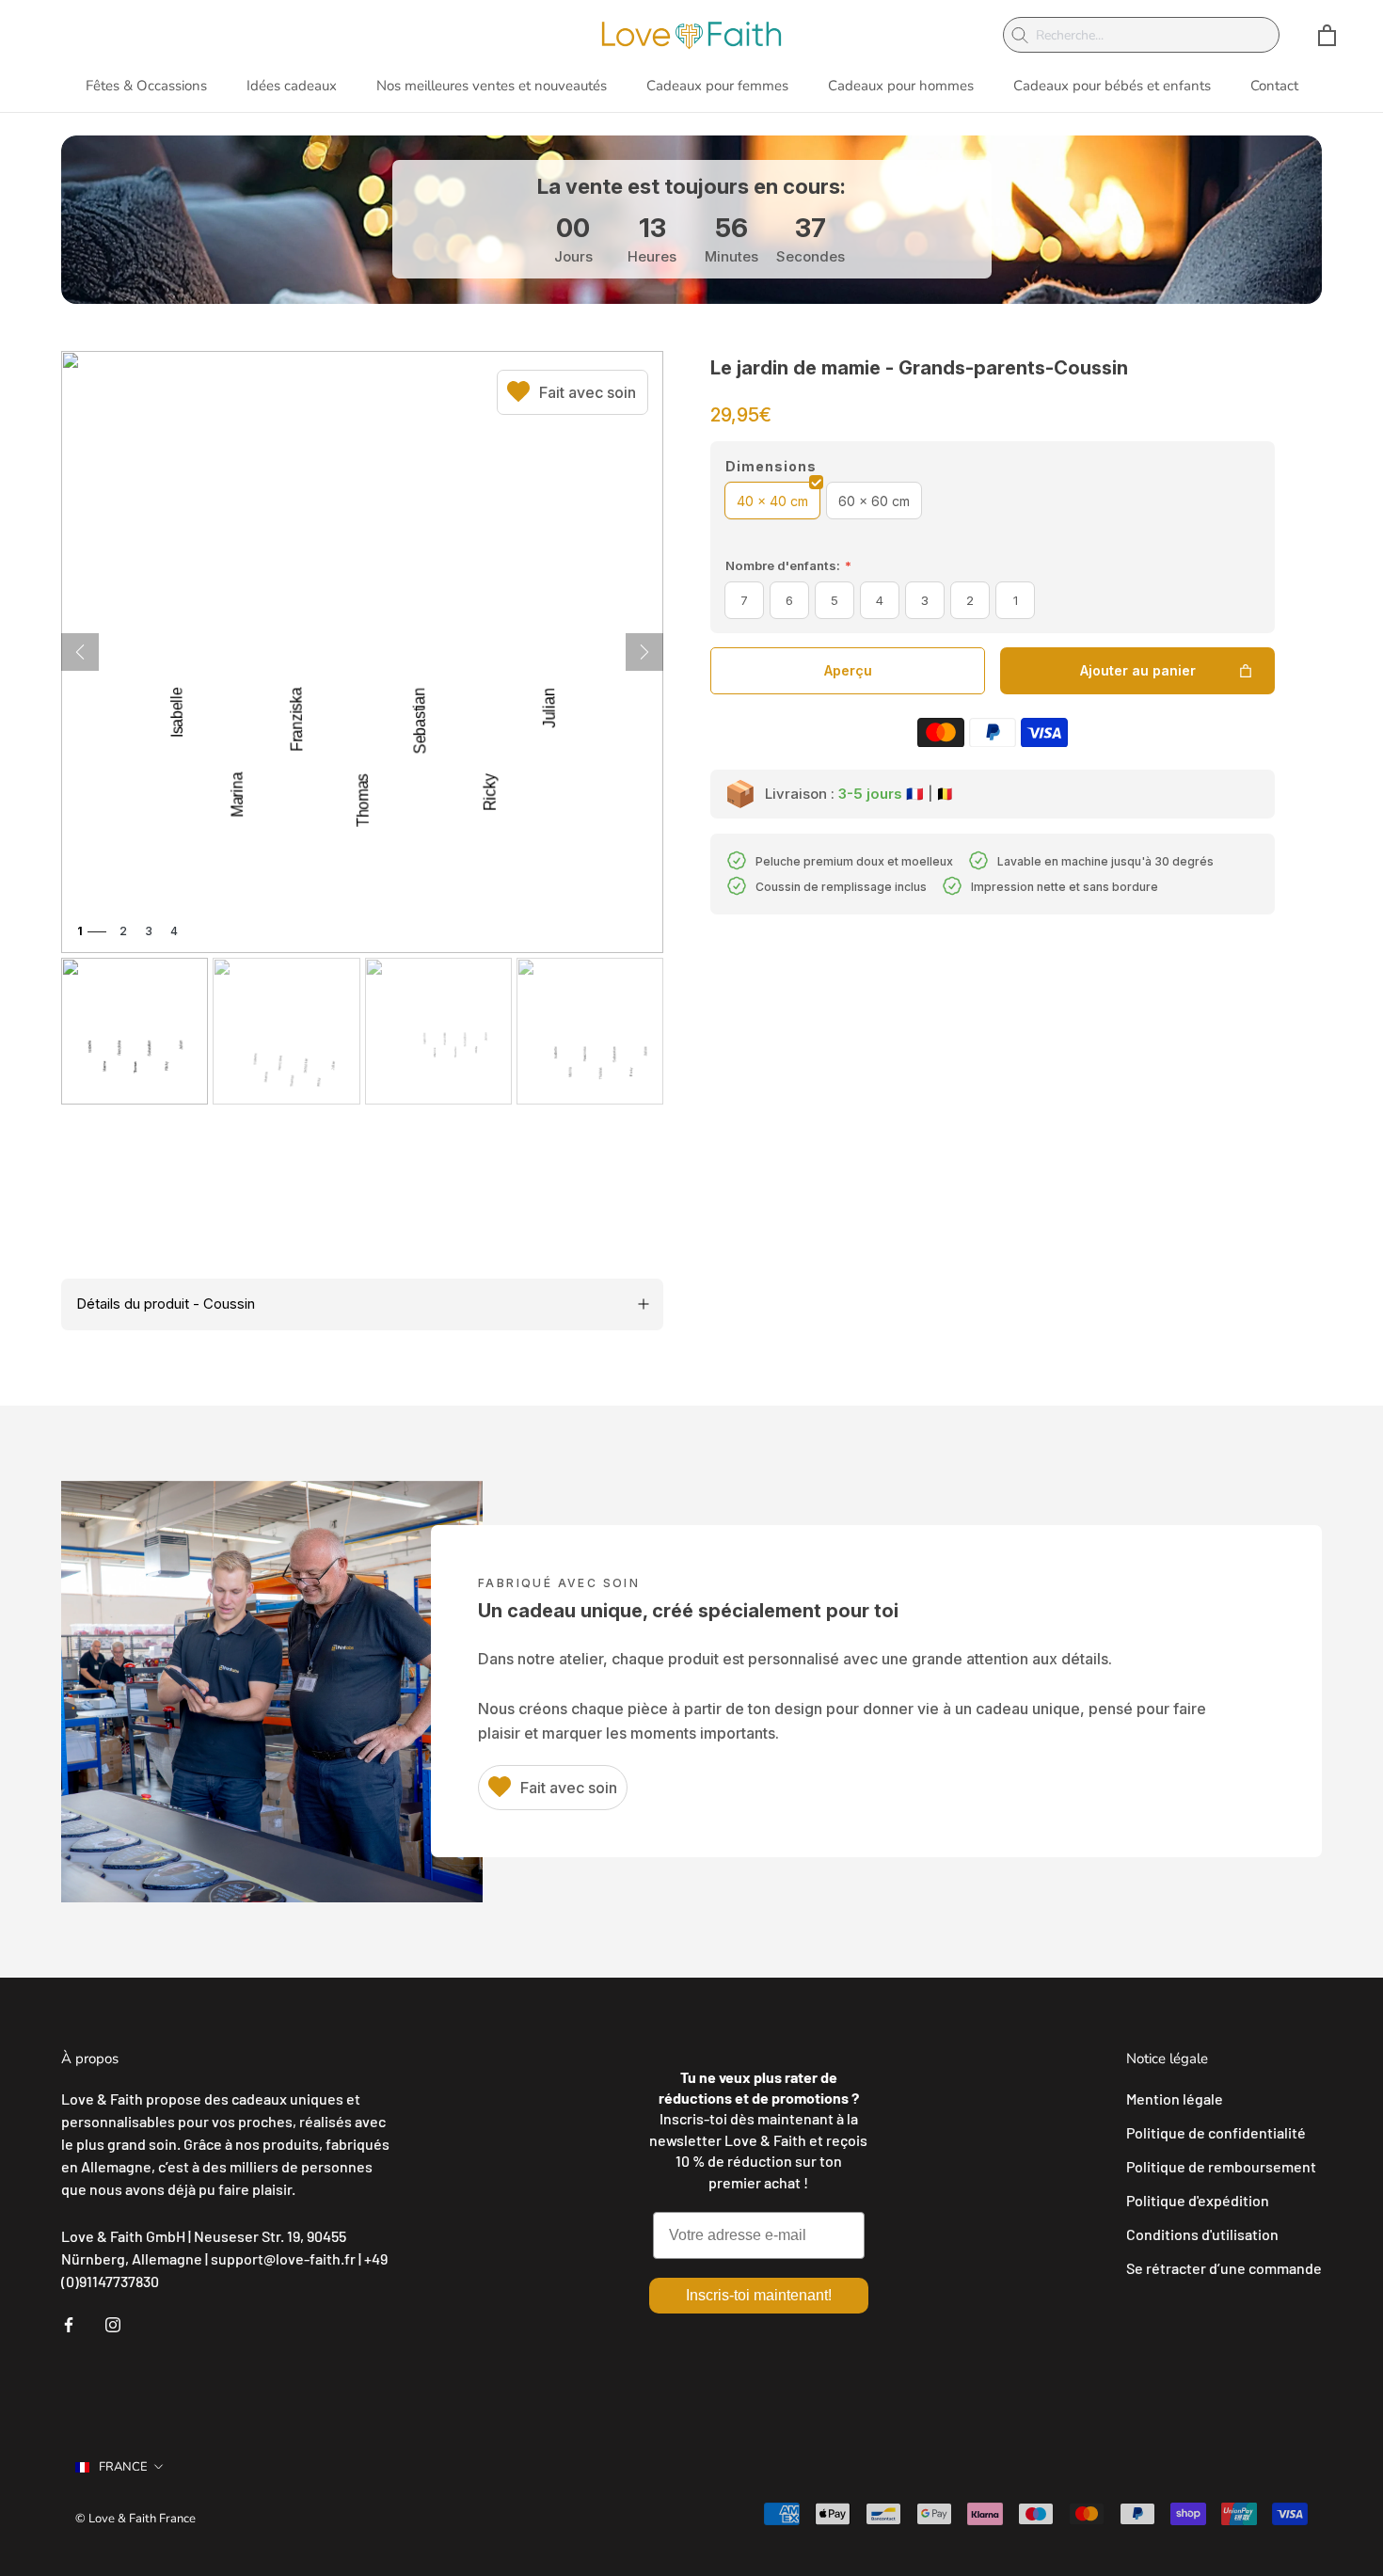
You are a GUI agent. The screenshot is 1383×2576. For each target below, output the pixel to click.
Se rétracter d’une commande (1224, 2268)
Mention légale (1175, 2099)
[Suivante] (644, 652)
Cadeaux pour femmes (717, 86)
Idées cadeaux (292, 86)
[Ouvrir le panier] (1327, 35)
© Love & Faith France (135, 2519)
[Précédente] (80, 652)
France (123, 2467)
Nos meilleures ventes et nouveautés (492, 86)
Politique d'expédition (1198, 2200)
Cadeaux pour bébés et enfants (1112, 86)
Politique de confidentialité (1216, 2132)
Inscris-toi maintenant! (759, 2295)
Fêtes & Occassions (146, 86)
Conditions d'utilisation (1202, 2234)
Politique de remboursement (1221, 2166)
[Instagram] (113, 2323)
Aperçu (848, 670)
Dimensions (771, 466)
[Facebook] (69, 2323)
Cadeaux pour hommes (901, 86)
